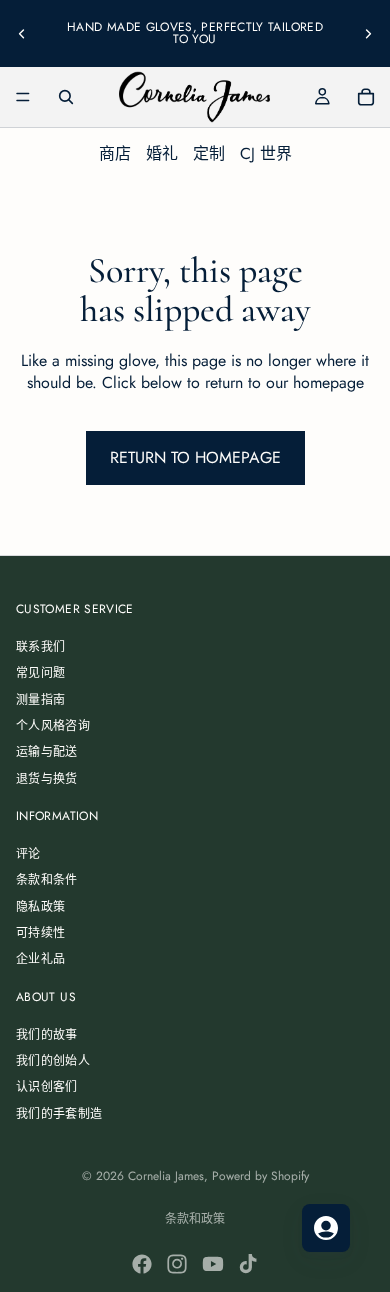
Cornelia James (166, 1176)
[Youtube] (213, 1264)
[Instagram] (177, 1264)
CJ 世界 (266, 153)
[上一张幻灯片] (22, 33)
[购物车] (366, 97)
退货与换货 (47, 779)
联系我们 (40, 647)
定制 (209, 153)
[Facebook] (142, 1264)
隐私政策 (40, 907)
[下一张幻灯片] (368, 33)
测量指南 (40, 700)
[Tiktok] (248, 1264)
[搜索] (66, 97)
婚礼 (162, 153)
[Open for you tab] (326, 1228)
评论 (28, 854)
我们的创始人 (53, 1061)
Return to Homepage (195, 457)
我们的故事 (47, 1035)
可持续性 (40, 933)
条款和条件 (47, 880)
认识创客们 (47, 1087)
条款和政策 (195, 1219)
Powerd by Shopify (260, 1176)
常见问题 (40, 673)
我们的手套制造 (59, 1114)
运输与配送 (47, 752)
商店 (115, 153)
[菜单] (23, 97)
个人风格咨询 (53, 726)
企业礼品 (40, 959)
